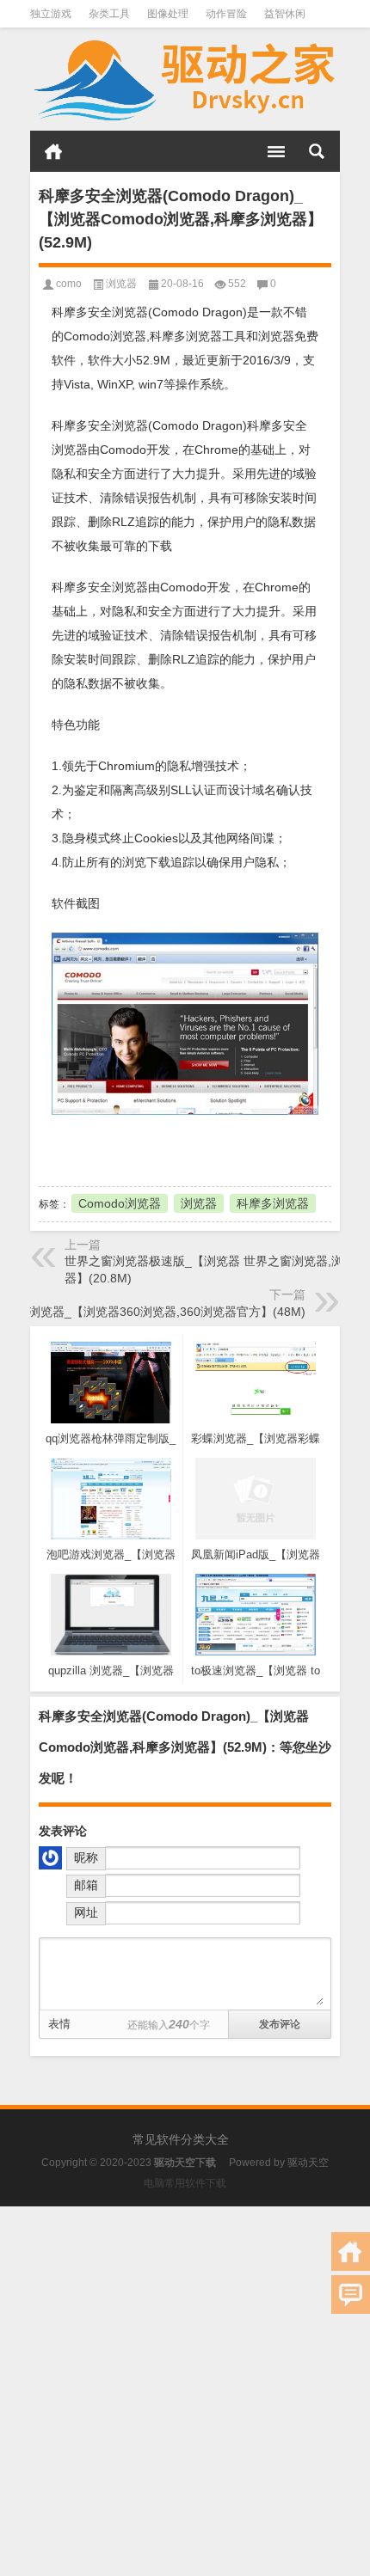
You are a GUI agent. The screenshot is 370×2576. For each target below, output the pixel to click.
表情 (59, 2024)
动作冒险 (226, 14)
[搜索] (317, 151)
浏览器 (121, 284)
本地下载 (133, 1149)
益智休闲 (285, 14)
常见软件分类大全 (181, 2139)
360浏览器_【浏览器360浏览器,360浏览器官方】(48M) (157, 1312)
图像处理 (168, 14)
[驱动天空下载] (185, 80)
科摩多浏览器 (273, 1203)
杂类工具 (109, 14)
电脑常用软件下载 (185, 2183)
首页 (53, 151)
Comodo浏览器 (120, 1203)
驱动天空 (308, 2163)
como (69, 284)
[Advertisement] (185, 2391)
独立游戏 (51, 14)
